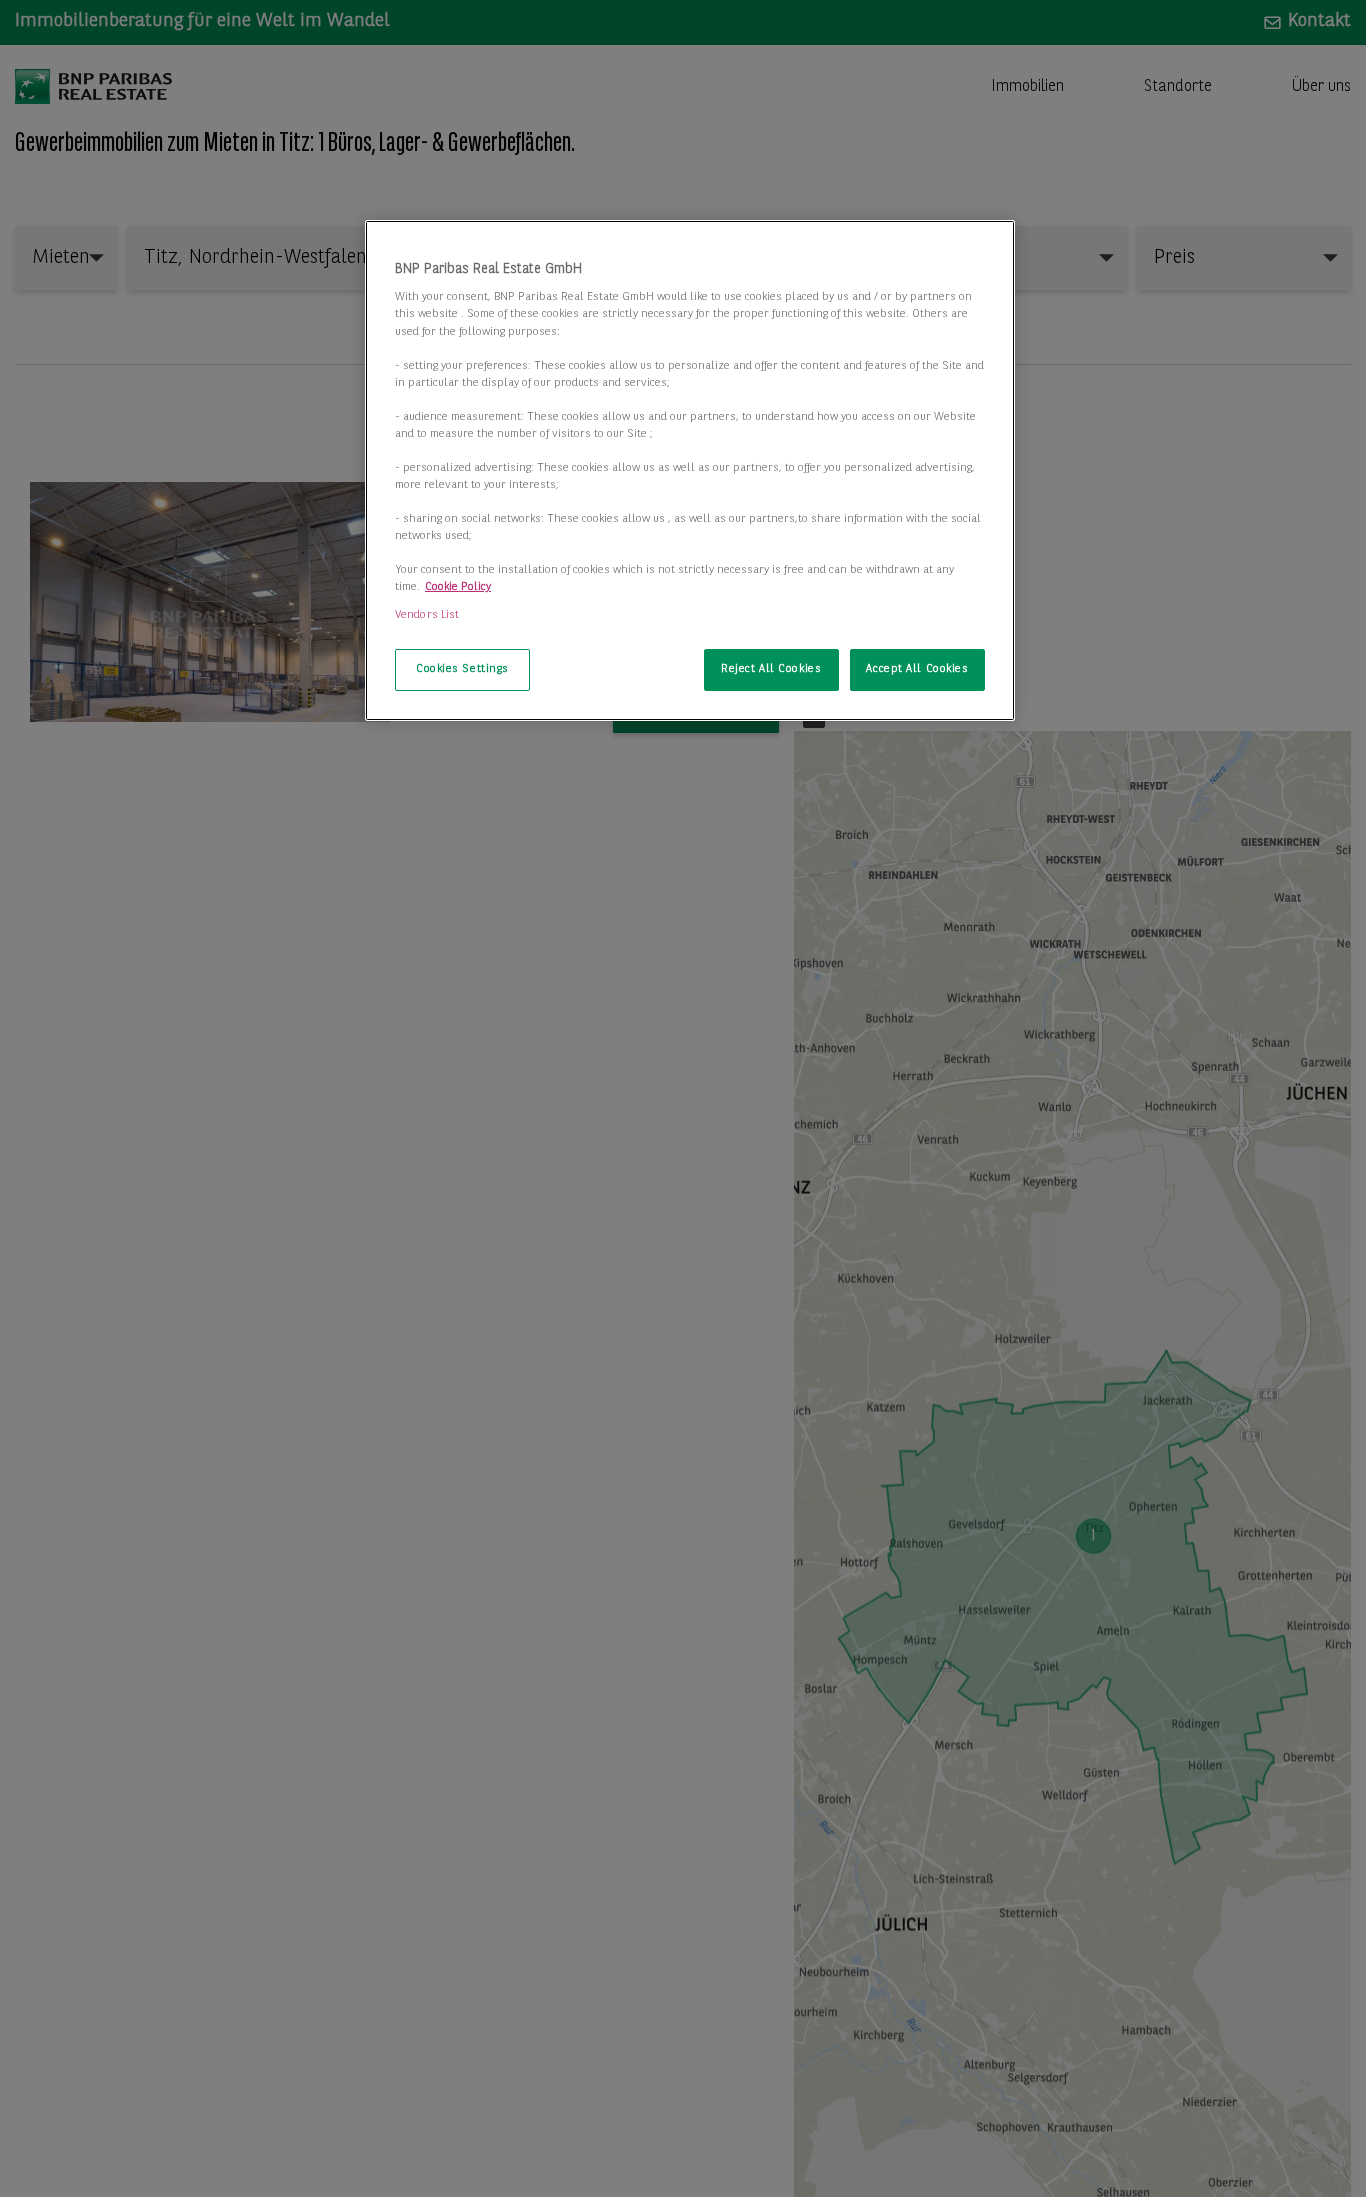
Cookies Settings (462, 668)
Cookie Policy (458, 587)
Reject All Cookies (771, 668)
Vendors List (427, 614)
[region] (690, 471)
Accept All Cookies (917, 668)
